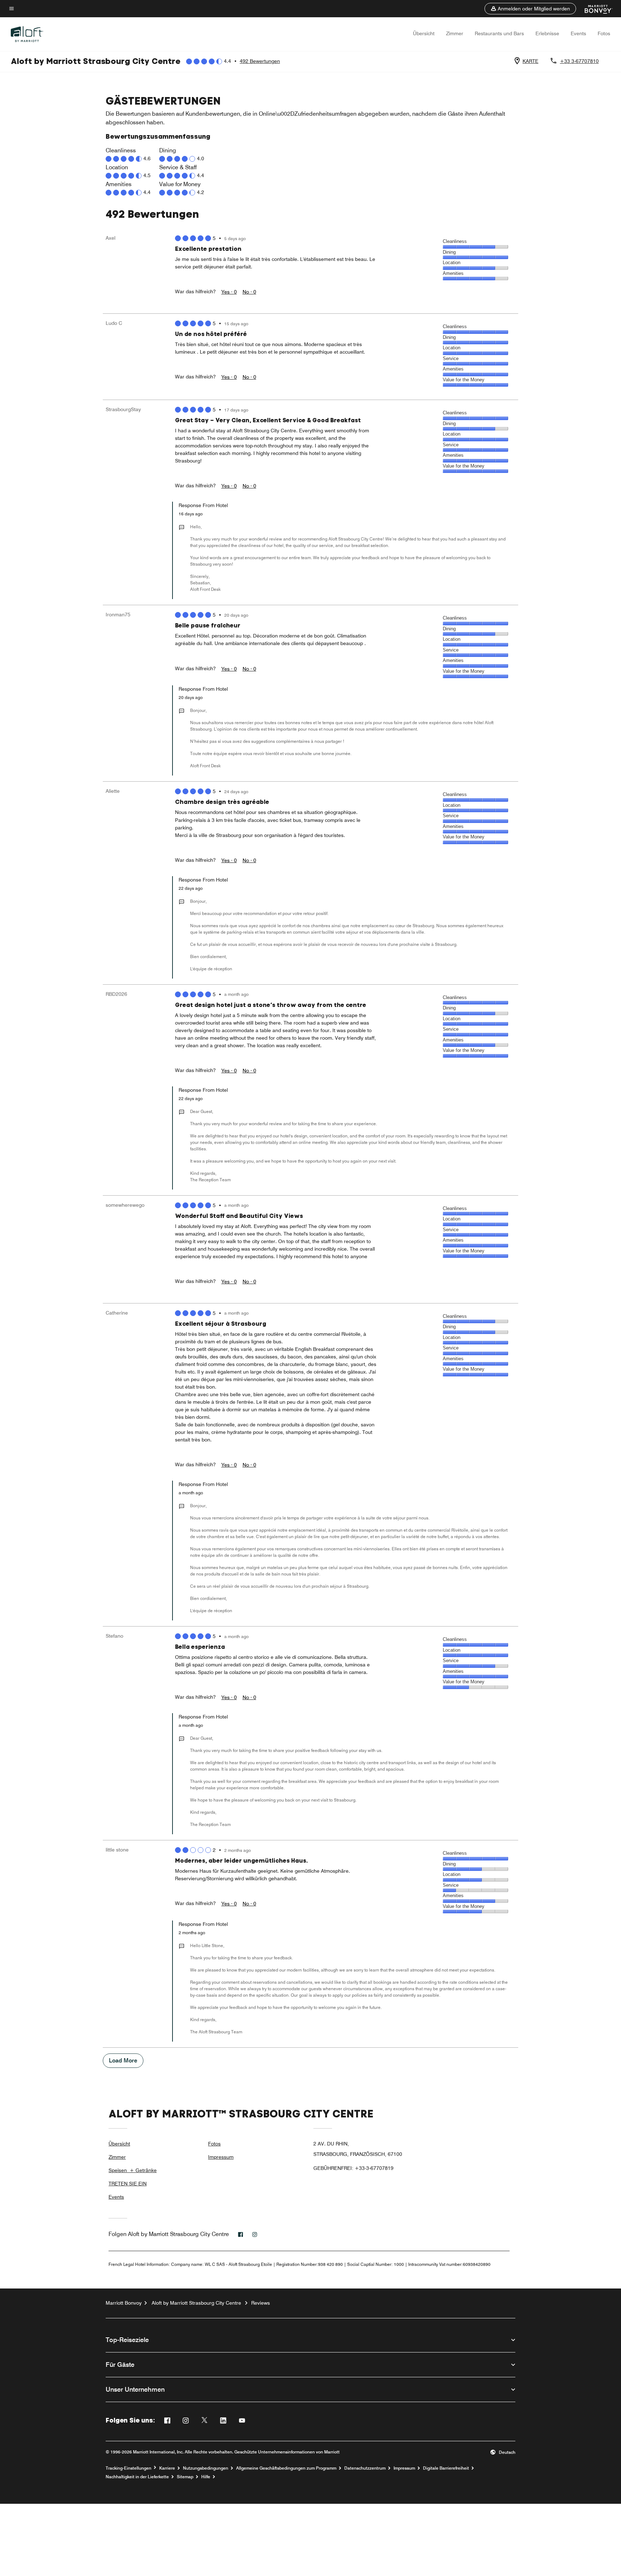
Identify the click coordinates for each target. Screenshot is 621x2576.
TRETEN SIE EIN (128, 2184)
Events (578, 33)
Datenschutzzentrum (365, 2468)
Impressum (221, 2157)
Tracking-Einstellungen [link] (128, 2468)
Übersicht (424, 33)
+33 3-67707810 (579, 61)
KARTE (530, 61)
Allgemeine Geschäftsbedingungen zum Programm (286, 2468)
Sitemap (185, 2477)
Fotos (604, 33)
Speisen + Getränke (133, 2170)
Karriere (167, 2468)
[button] (530, 9)
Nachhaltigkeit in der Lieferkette (137, 2477)
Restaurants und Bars (499, 33)
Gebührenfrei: (353, 2168)
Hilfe (206, 2477)
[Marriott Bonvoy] (594, 9)
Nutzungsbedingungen (206, 2468)
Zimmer (455, 33)
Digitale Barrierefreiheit (446, 2468)
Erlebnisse (547, 33)
